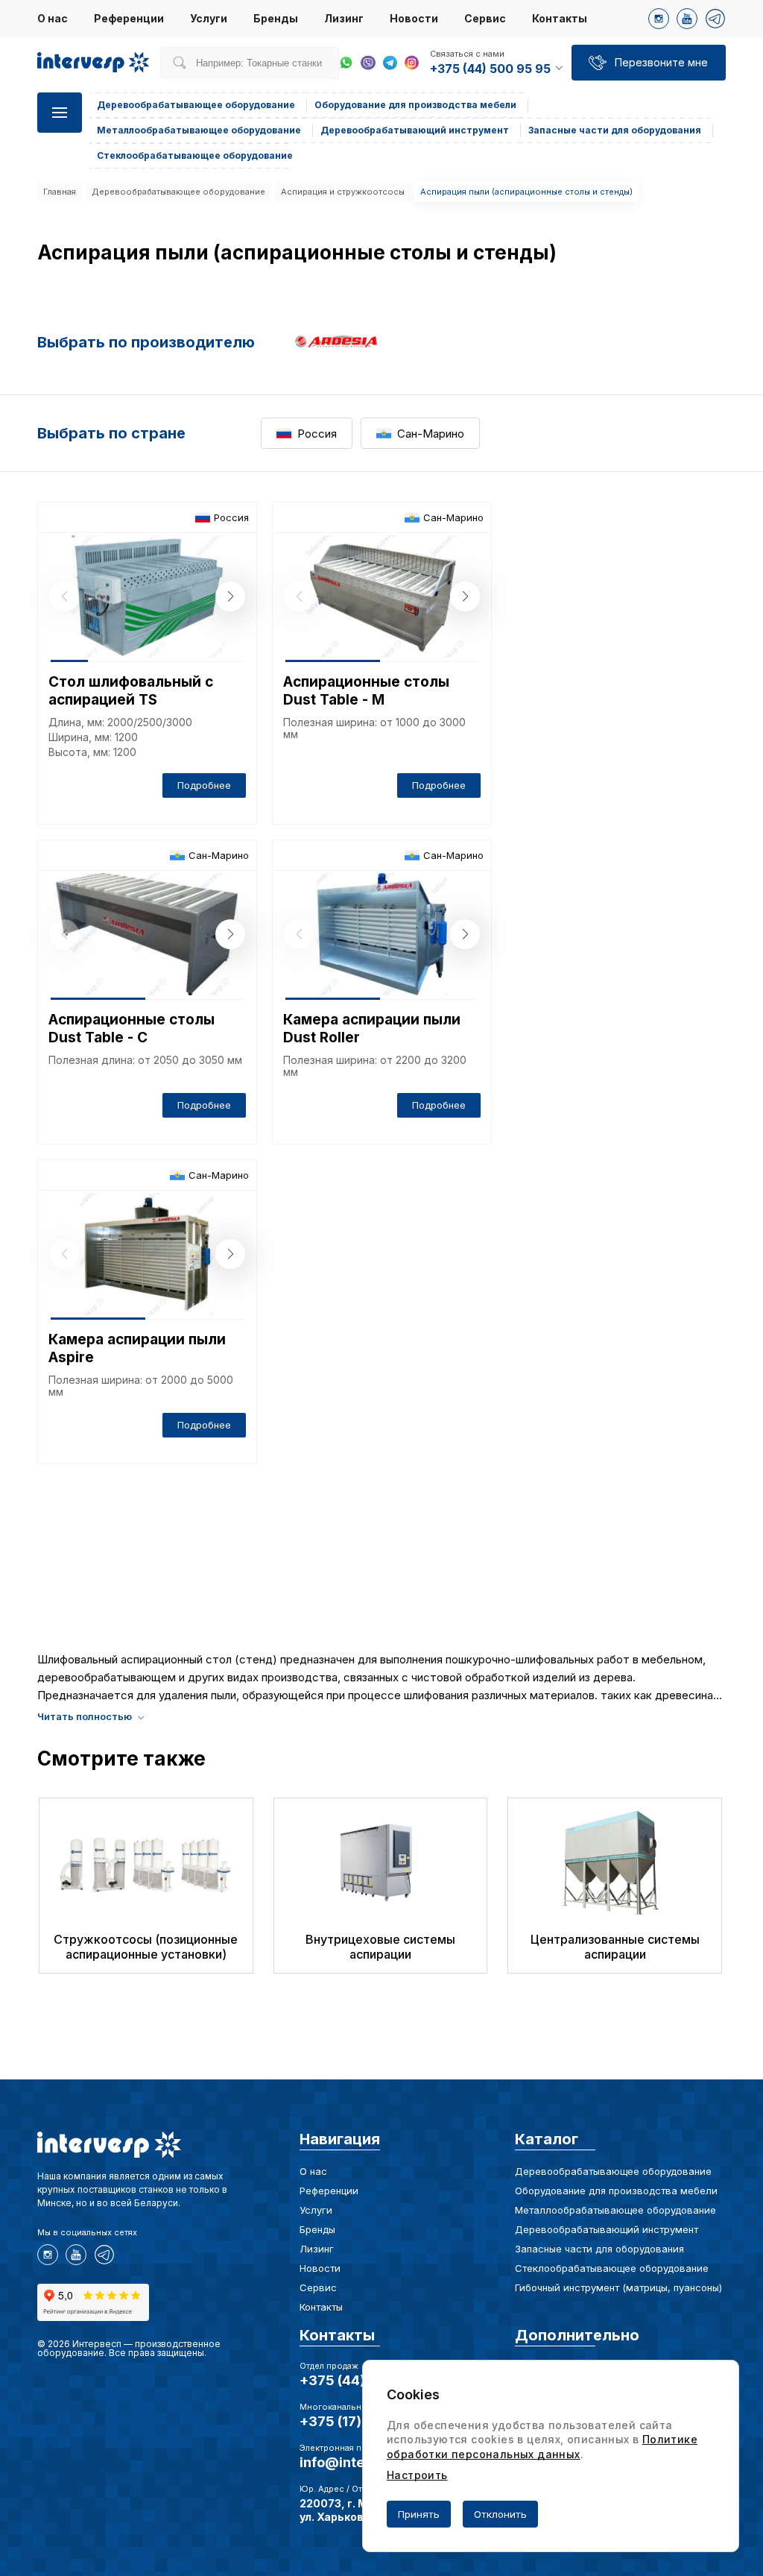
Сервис (485, 18)
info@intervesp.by (361, 2462)
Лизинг (344, 18)
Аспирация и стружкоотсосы (343, 192)
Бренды (276, 18)
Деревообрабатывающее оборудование (178, 192)
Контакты (560, 18)
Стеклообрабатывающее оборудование (612, 2268)
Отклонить (500, 2514)
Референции (129, 18)
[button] (230, 596)
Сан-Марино (431, 434)
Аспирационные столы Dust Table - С (132, 1029)
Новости (414, 18)
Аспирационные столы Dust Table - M (366, 691)
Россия (317, 434)
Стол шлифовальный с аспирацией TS (131, 691)
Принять (419, 2514)
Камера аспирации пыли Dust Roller (372, 1029)
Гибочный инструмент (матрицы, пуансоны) (618, 2287)
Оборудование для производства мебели (616, 2191)
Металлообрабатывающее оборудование (615, 2210)
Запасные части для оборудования (599, 2249)
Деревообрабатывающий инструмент (607, 2229)
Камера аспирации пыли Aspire (137, 1348)
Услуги (209, 18)
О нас (53, 18)
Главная (60, 192)
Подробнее (204, 785)
